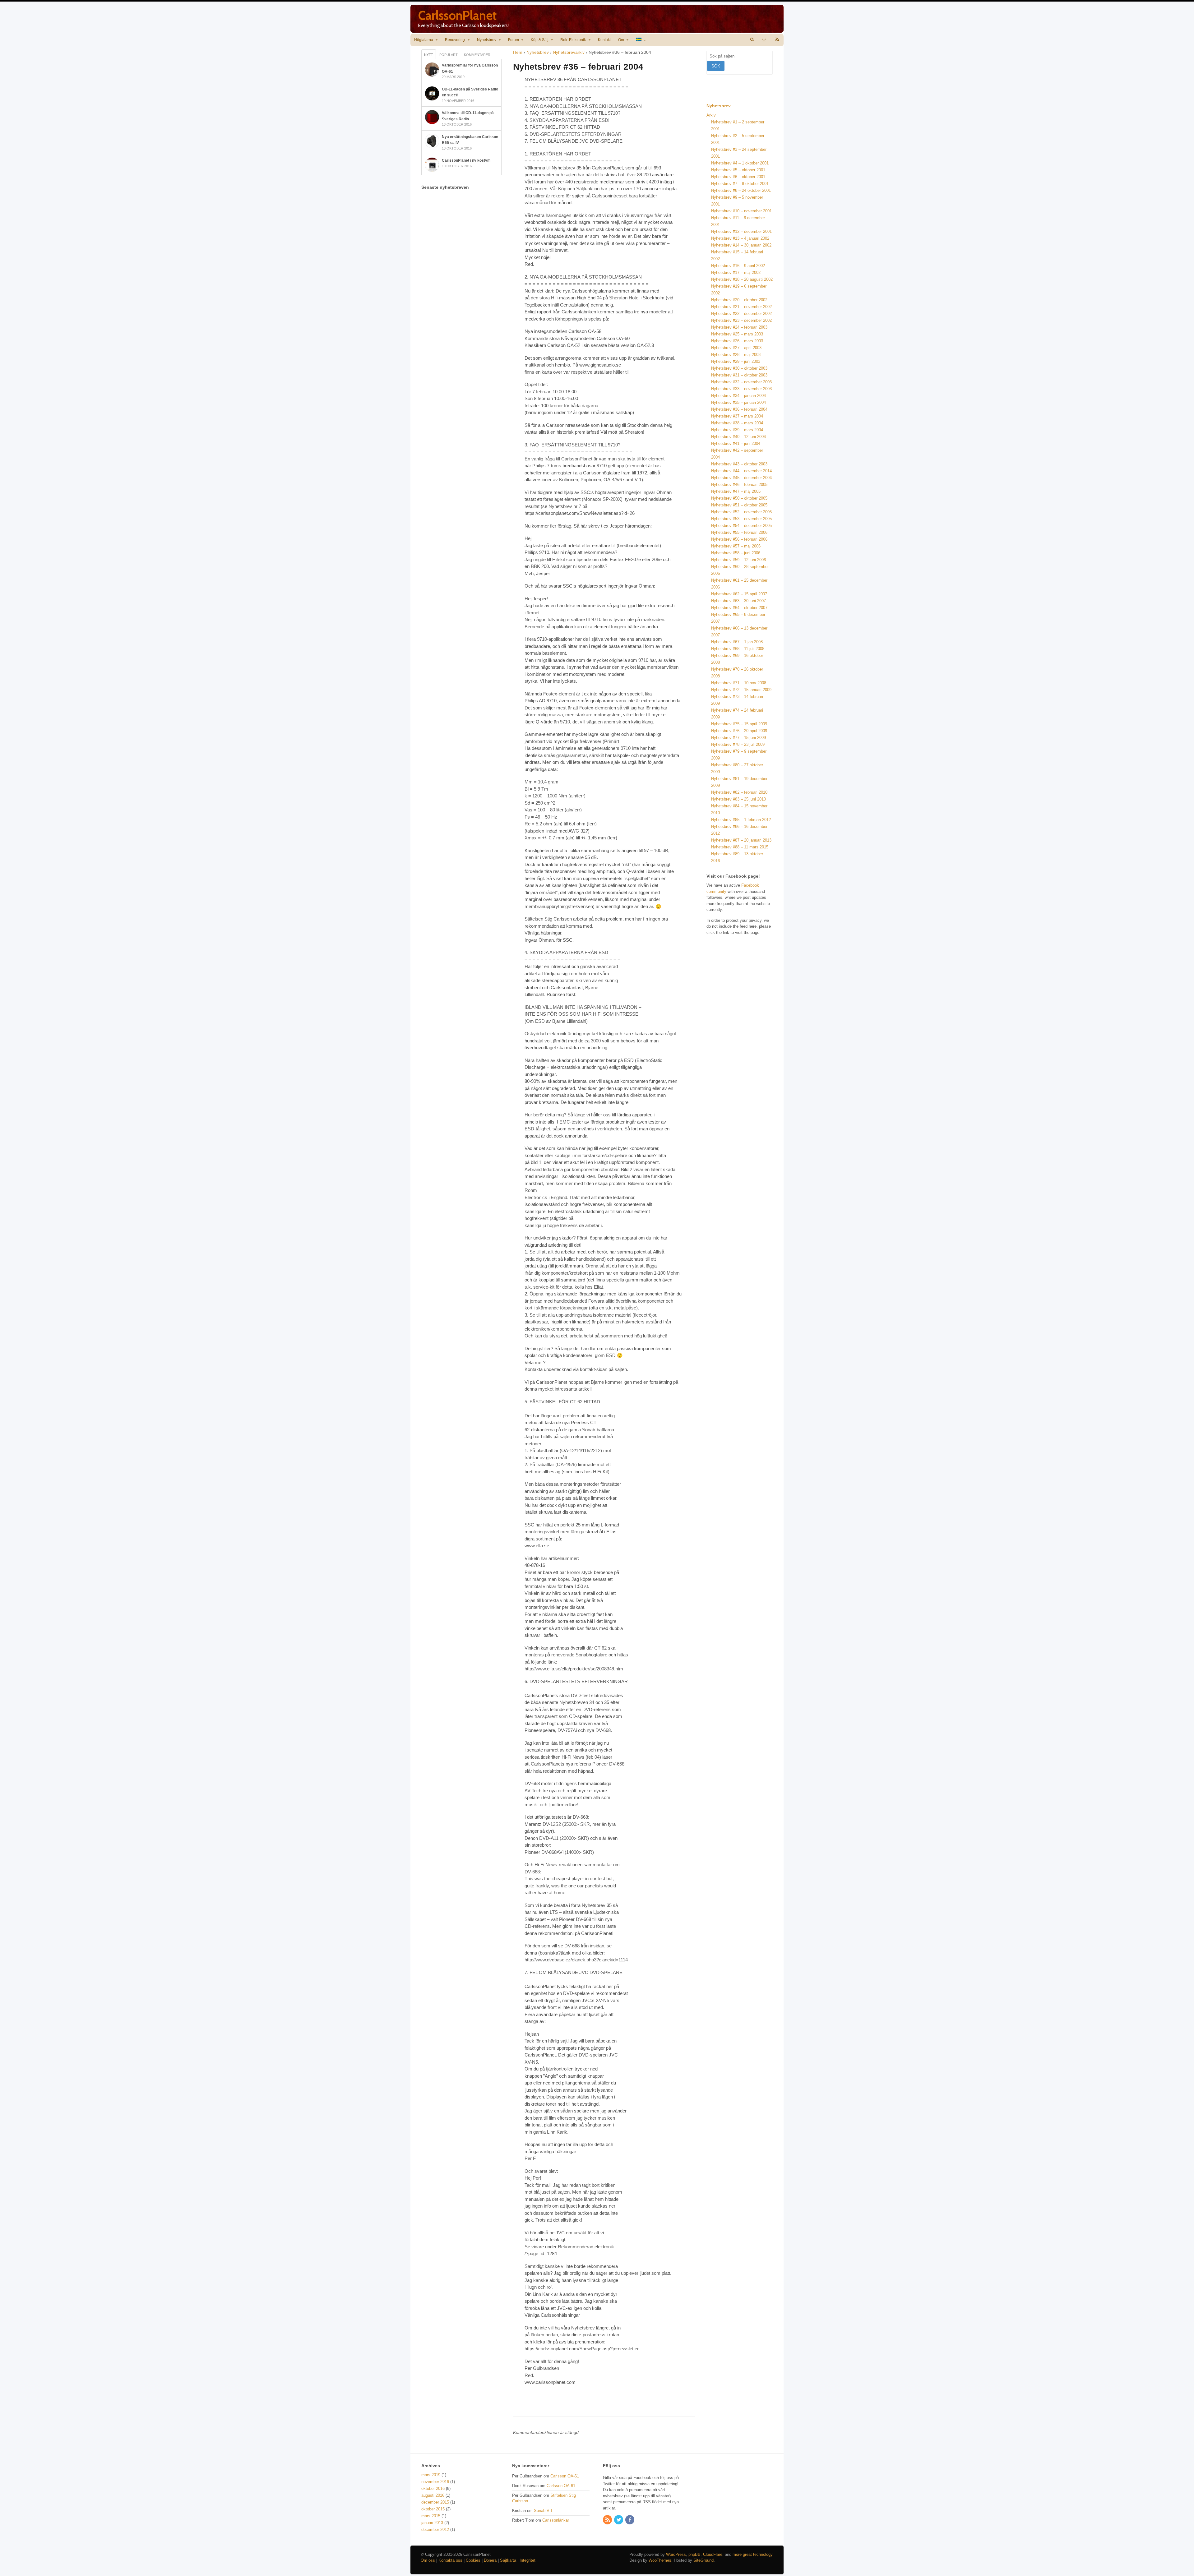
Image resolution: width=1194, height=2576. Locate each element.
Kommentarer (477, 55)
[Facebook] (630, 2520)
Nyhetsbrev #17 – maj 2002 (736, 272)
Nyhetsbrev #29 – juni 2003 (736, 361)
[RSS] (608, 2520)
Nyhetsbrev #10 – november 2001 (741, 211)
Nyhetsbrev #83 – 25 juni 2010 (738, 799)
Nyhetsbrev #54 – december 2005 (741, 526)
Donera (490, 2560)
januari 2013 (432, 2523)
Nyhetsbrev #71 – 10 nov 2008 (739, 683)
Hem (518, 52)
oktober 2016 (433, 2488)
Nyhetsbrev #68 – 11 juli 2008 (738, 649)
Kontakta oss (450, 2560)
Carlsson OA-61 (565, 2476)
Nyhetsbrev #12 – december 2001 (741, 231)
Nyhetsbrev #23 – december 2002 (741, 320)
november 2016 (435, 2482)
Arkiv (711, 115)
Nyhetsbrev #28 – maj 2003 (736, 355)
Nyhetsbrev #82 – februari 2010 (739, 792)
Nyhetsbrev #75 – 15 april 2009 (739, 724)
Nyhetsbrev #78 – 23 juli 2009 (738, 744)
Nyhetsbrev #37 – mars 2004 (737, 416)
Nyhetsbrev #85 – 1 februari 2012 (741, 820)
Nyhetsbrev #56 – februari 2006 (739, 539)
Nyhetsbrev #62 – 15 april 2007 (739, 594)
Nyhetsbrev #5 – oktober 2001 (738, 170)
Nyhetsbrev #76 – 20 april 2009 (739, 731)
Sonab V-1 (543, 2511)
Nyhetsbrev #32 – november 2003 (741, 382)
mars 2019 (431, 2475)
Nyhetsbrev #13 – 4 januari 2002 (740, 238)
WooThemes (660, 2560)
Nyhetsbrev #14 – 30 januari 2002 (741, 245)
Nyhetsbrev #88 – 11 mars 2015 (740, 847)
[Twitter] (619, 2520)
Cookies (473, 2560)
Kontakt (604, 40)
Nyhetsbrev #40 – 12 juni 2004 (738, 437)
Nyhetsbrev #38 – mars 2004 (737, 423)
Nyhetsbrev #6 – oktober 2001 (738, 177)
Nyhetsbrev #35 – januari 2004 (738, 402)
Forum (514, 40)
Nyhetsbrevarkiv (569, 52)
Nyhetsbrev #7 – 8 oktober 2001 (740, 184)
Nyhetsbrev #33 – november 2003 (741, 389)
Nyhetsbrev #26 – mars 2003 (737, 341)
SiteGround (703, 2560)
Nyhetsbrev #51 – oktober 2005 (739, 505)
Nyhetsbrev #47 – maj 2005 (736, 491)
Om (621, 40)
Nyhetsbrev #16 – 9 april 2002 (738, 266)
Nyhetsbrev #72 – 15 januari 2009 (741, 690)
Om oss (428, 2560)
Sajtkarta (508, 2560)
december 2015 (435, 2502)
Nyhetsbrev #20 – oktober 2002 (739, 300)
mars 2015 (431, 2516)
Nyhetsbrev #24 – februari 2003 (739, 327)
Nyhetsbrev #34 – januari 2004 (738, 396)
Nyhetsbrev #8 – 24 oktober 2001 (741, 190)
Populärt (449, 55)
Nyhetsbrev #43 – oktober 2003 (739, 464)
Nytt (429, 55)
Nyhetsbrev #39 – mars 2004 (737, 430)
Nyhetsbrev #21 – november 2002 (741, 307)
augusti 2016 (433, 2495)
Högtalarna (424, 40)
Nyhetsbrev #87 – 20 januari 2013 (741, 840)
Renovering (455, 40)
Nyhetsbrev (487, 40)
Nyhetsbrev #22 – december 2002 (741, 314)
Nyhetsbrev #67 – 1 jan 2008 (737, 642)
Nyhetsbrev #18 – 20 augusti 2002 (742, 279)
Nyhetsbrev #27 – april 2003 (736, 348)
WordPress (676, 2554)
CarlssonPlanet (457, 15)
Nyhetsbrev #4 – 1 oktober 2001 (740, 163)
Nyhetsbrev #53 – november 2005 (741, 519)
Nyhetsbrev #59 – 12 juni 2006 (738, 560)
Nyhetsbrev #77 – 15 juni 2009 (738, 738)
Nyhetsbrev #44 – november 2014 (741, 471)
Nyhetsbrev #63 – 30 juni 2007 (738, 601)
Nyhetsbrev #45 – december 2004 (741, 478)
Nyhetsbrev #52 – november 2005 (741, 512)
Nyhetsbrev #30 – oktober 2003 (739, 368)
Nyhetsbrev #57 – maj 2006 (736, 546)
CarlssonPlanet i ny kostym (466, 160)
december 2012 (435, 2530)
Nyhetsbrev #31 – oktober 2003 (739, 375)
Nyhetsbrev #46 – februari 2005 (739, 485)
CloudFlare (713, 2554)
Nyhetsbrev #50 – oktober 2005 (739, 498)
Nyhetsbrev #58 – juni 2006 (736, 553)
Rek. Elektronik (573, 40)
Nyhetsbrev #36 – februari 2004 (739, 409)
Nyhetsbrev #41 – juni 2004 (736, 443)
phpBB (694, 2554)
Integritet (528, 2560)
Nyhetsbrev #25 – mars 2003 (737, 334)
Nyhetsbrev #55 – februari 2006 (739, 532)
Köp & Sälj (540, 40)
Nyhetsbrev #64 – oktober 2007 (739, 608)
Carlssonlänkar (556, 2520)
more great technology (752, 2554)
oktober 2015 (433, 2509)
